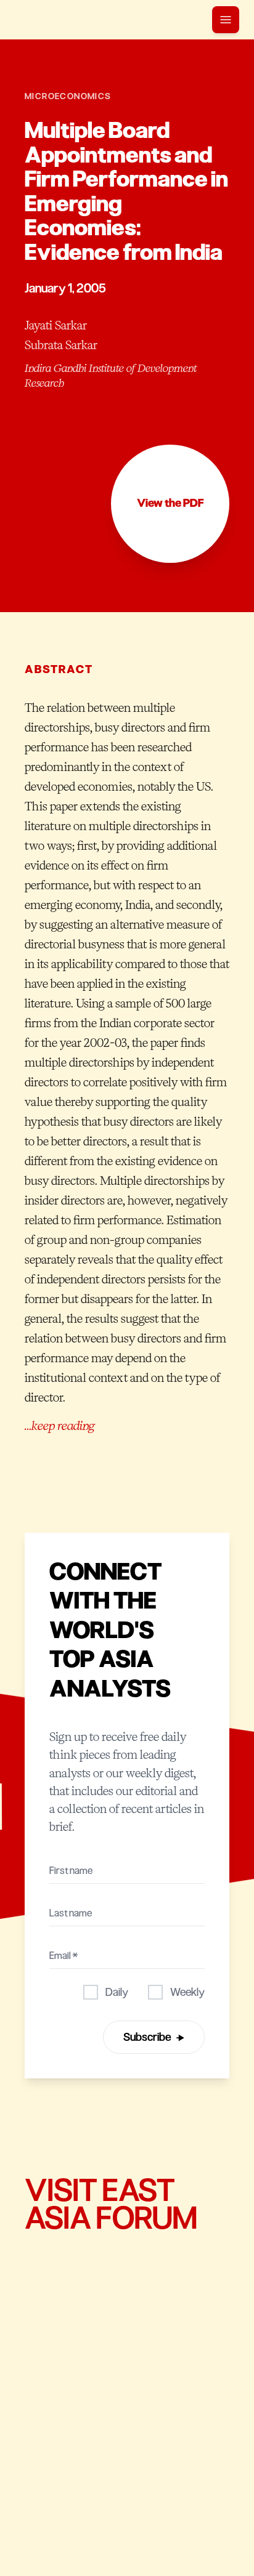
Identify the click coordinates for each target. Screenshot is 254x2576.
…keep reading (59, 1426)
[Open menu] (226, 20)
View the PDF (170, 503)
